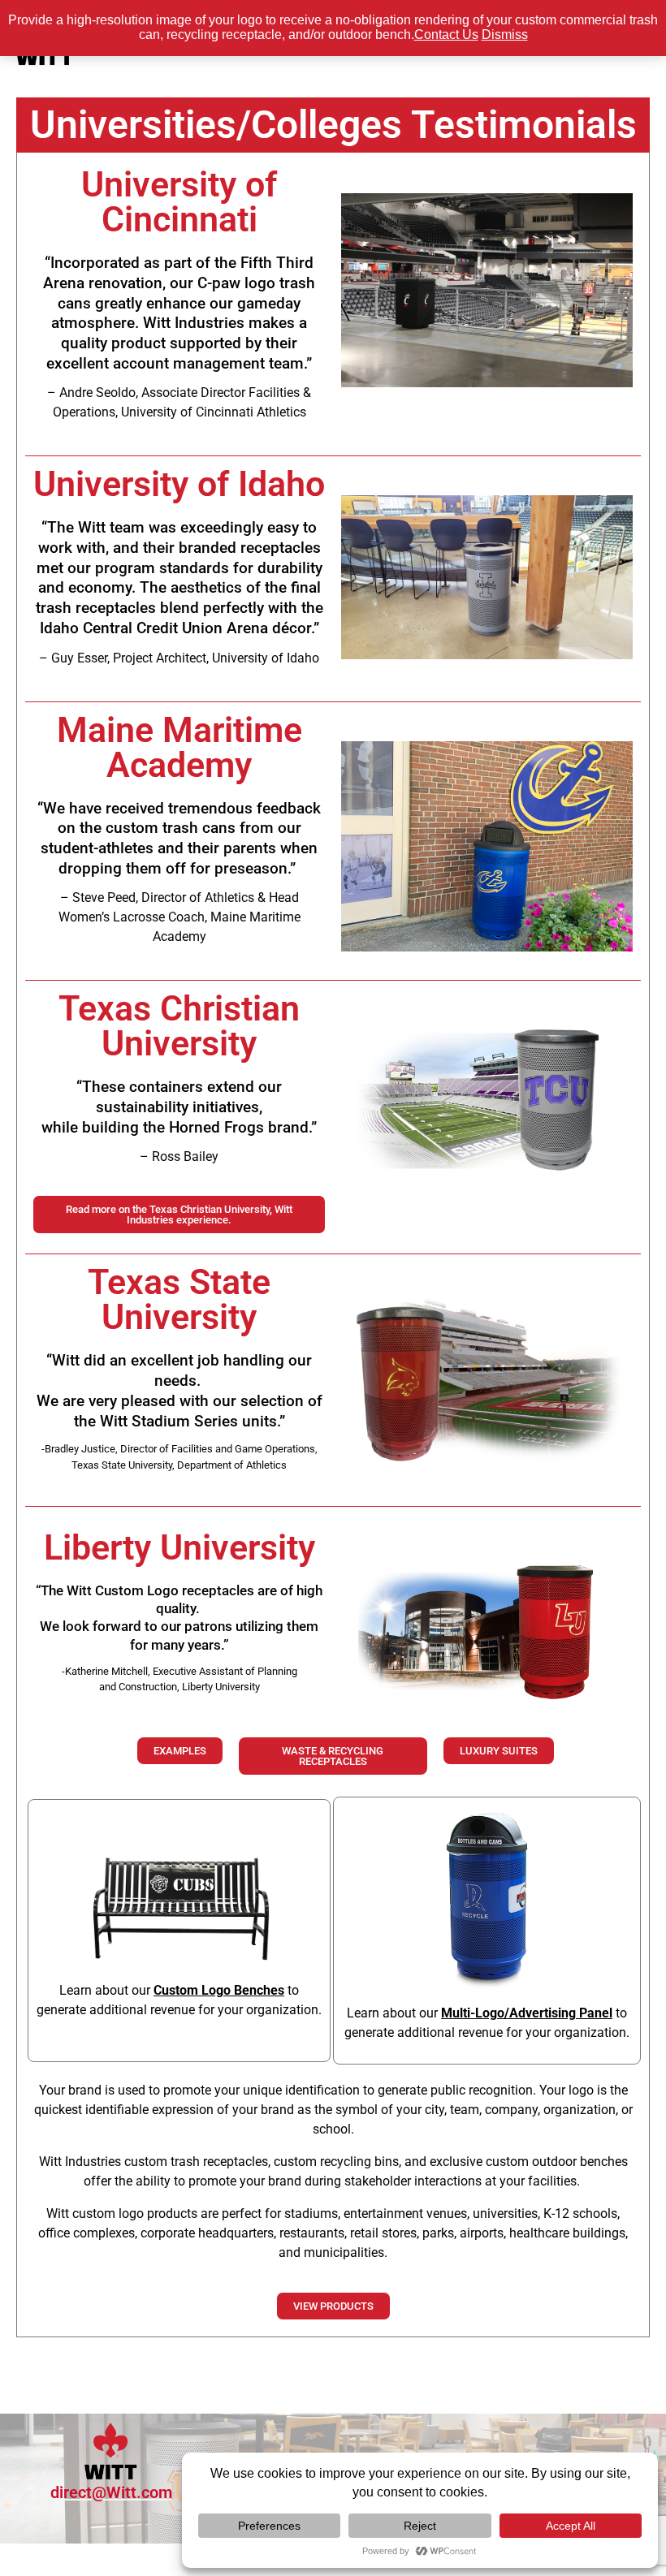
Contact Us (446, 35)
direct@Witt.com (111, 2492)
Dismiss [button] (505, 35)
